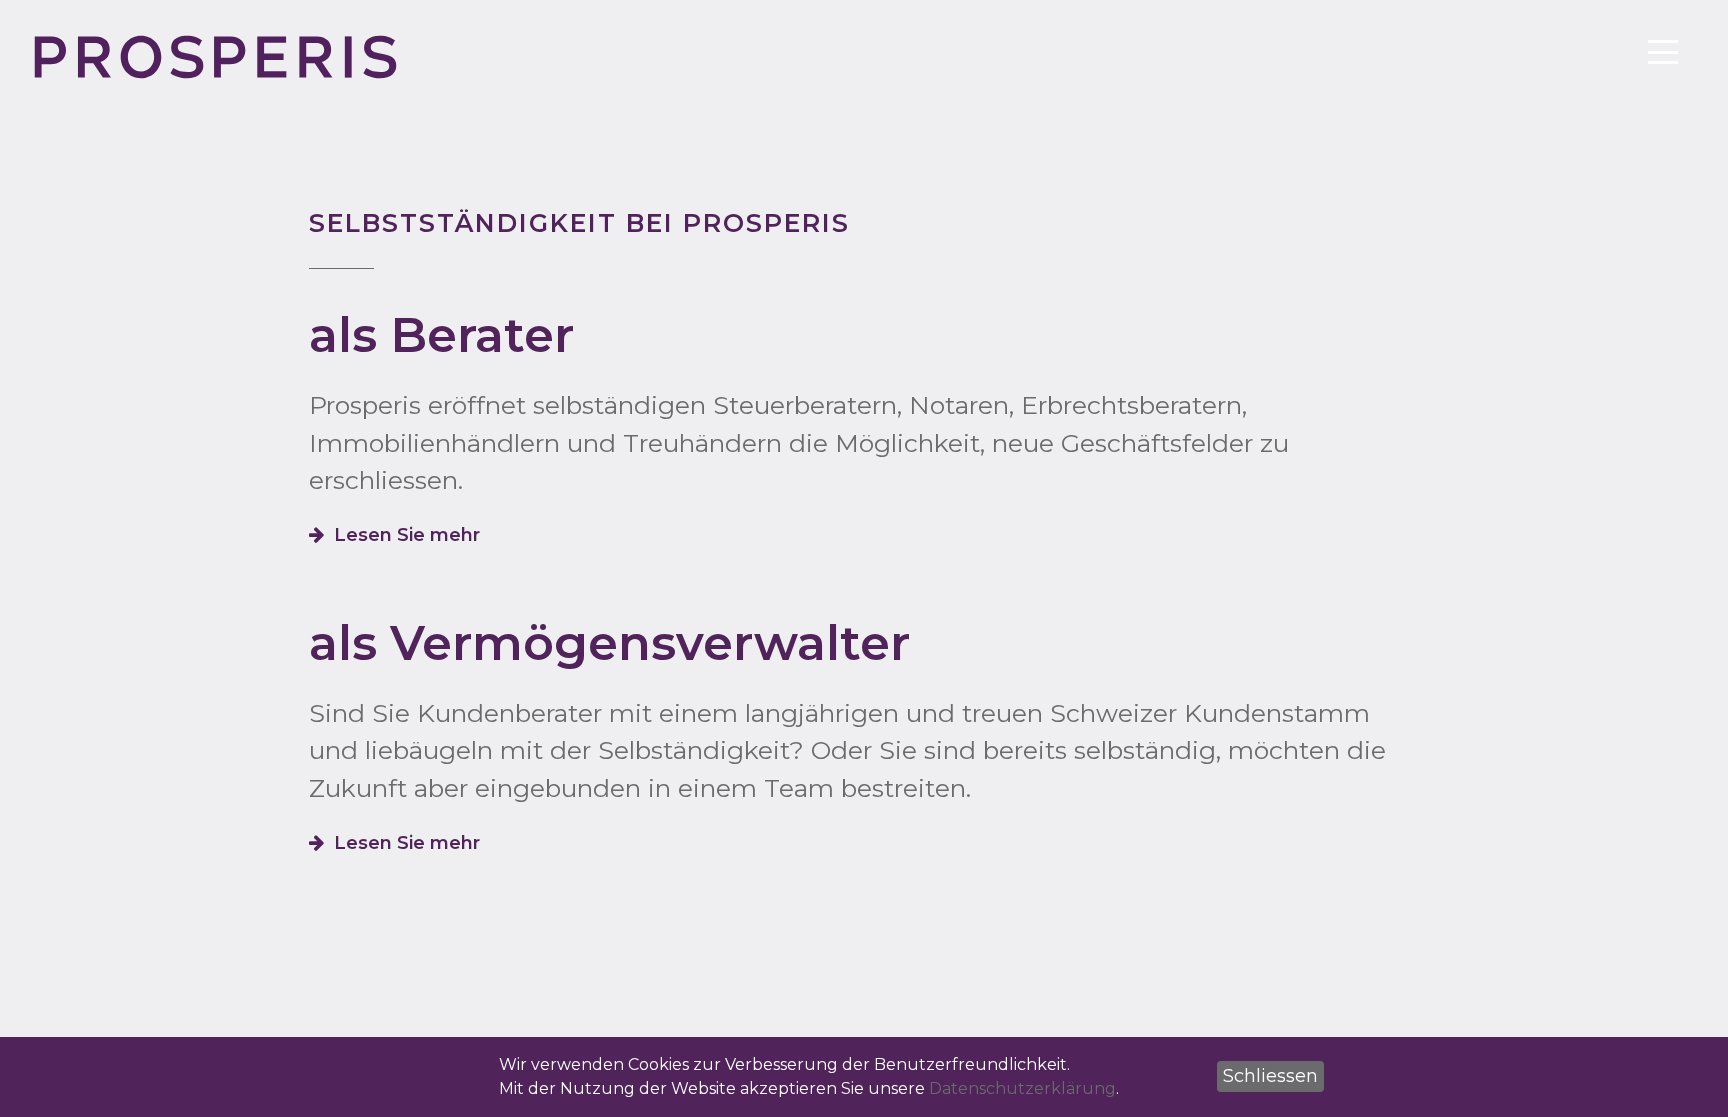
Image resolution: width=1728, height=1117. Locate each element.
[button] (1270, 1076)
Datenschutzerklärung (1022, 1088)
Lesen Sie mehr (407, 535)
